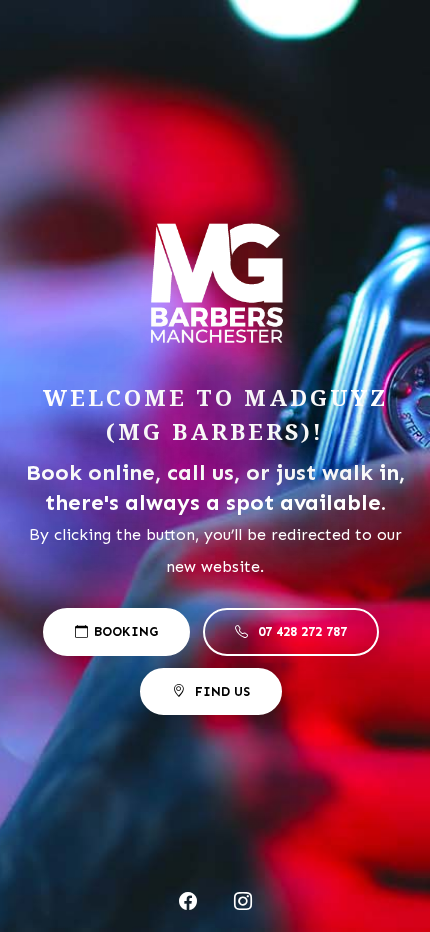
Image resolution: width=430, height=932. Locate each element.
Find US (220, 691)
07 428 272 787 (302, 631)
